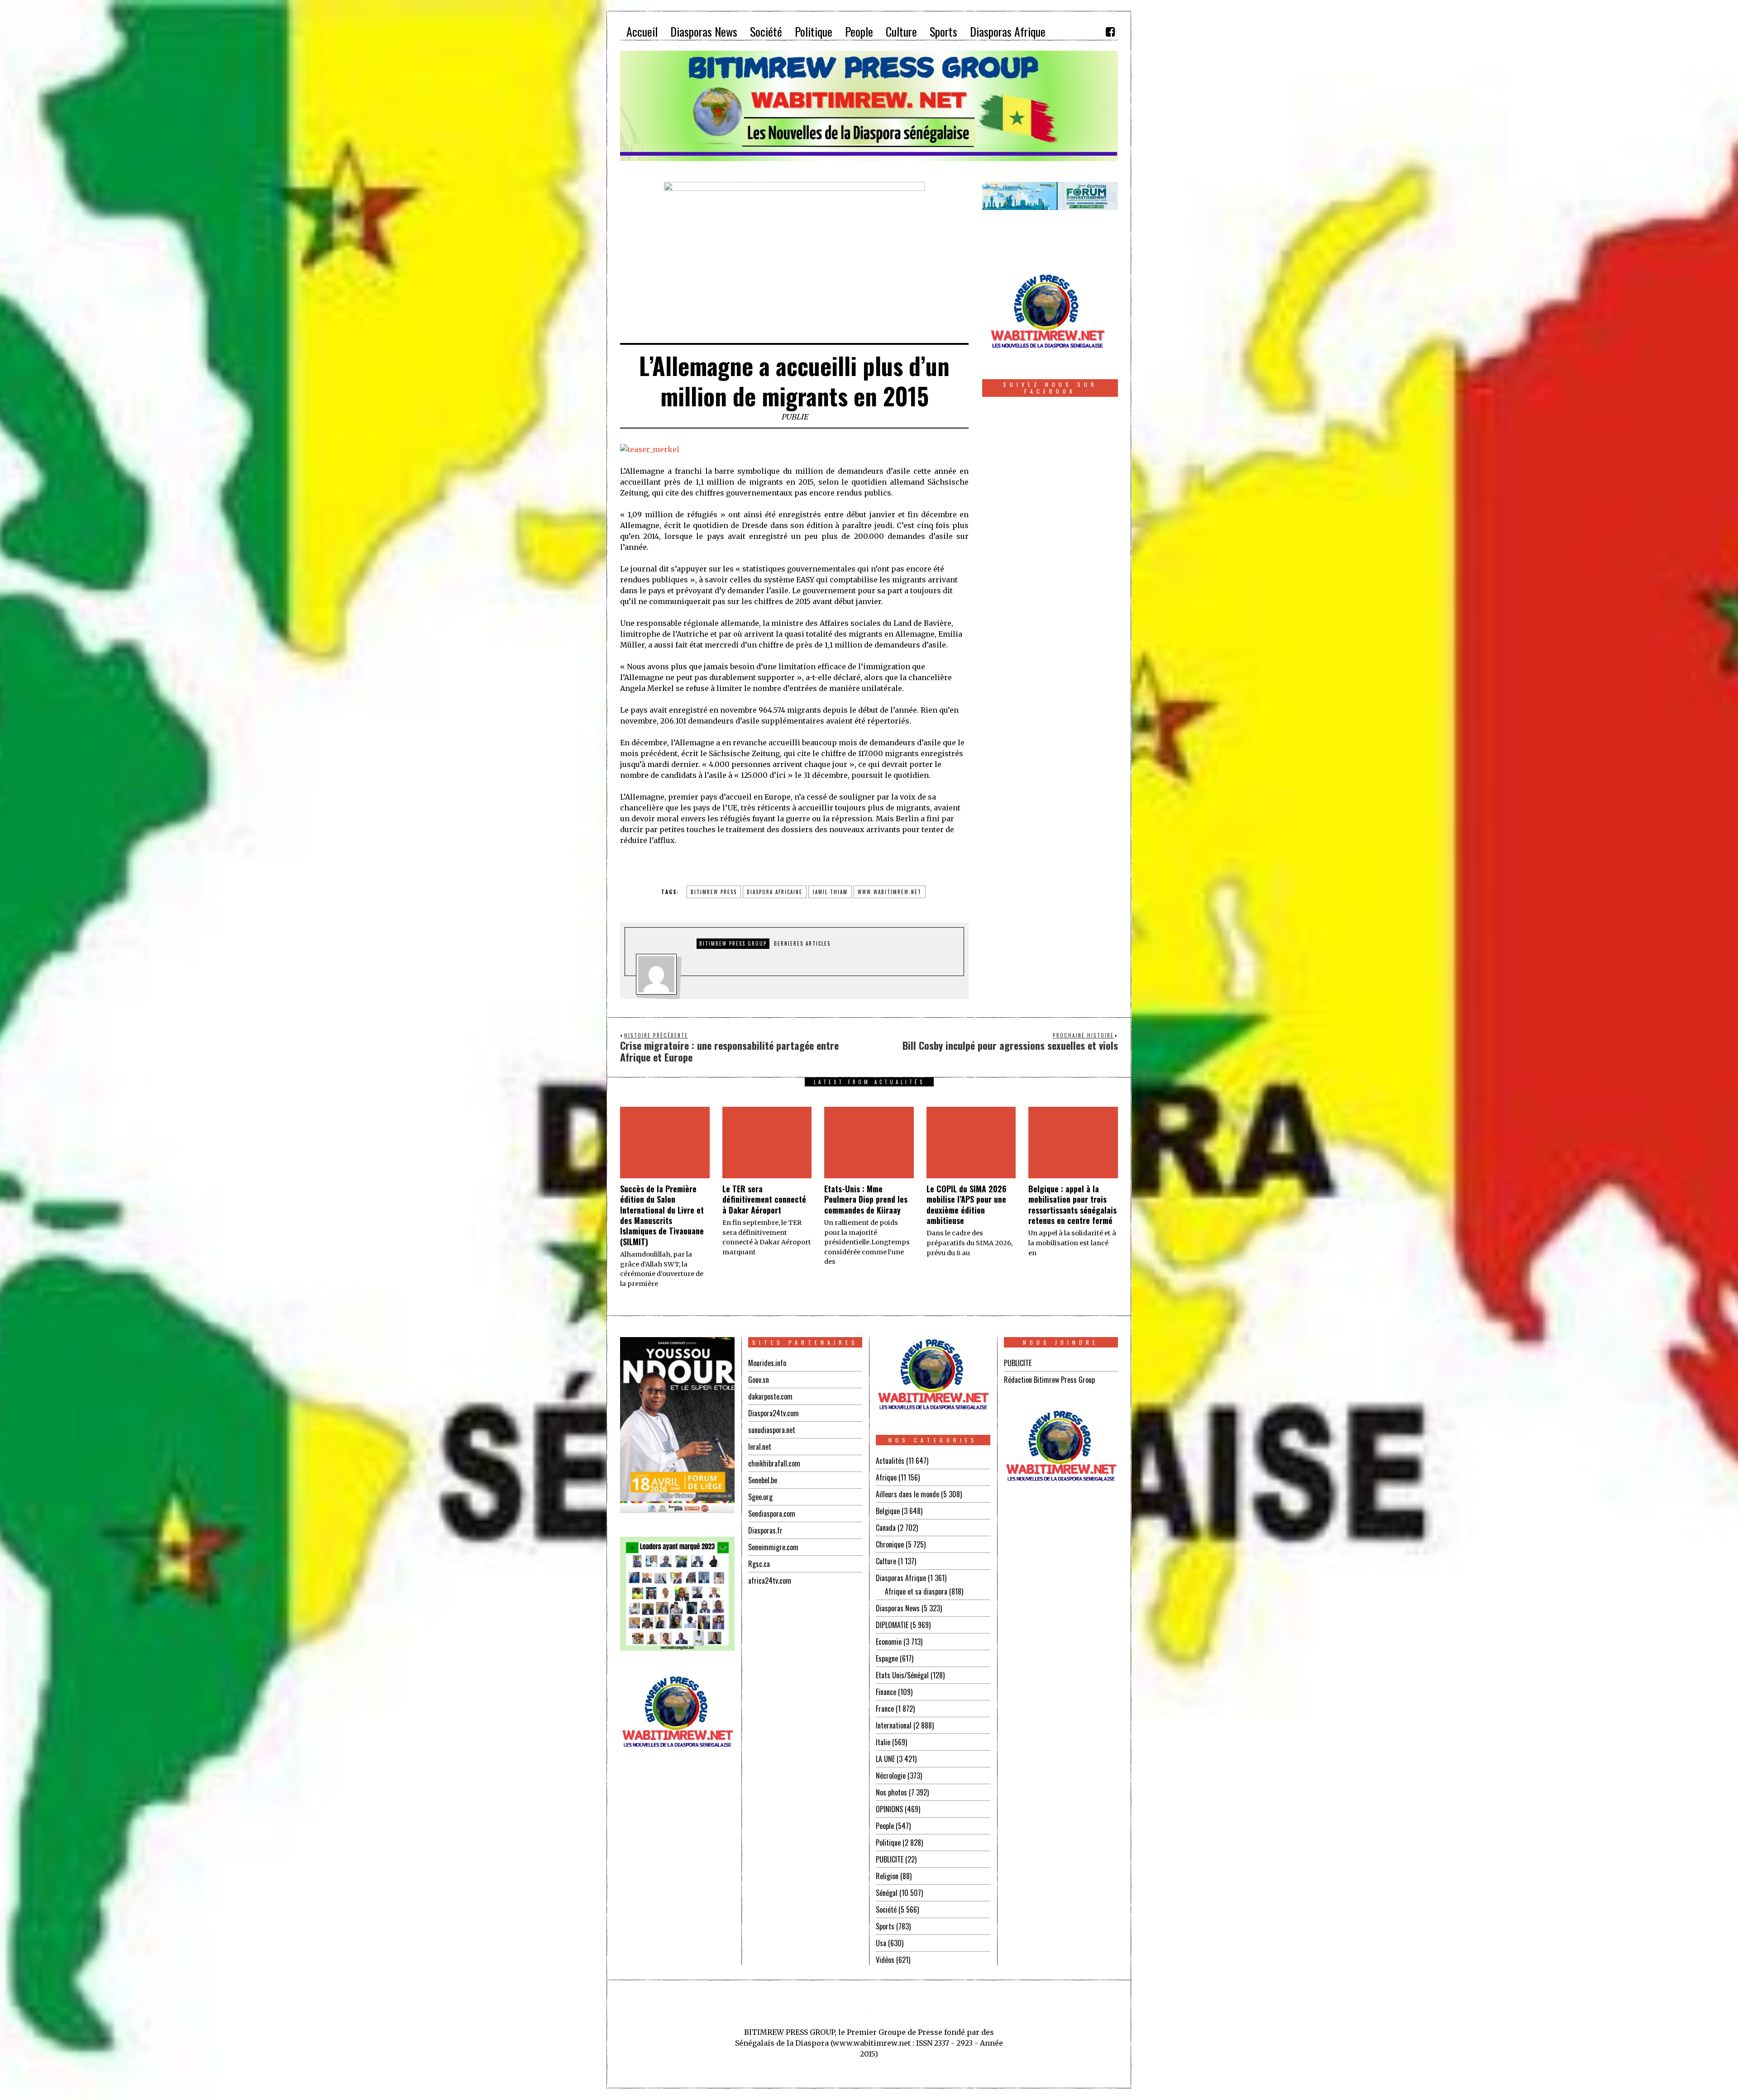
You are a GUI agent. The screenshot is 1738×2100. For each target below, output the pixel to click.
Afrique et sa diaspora (916, 1591)
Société (886, 1910)
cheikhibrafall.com (774, 1463)
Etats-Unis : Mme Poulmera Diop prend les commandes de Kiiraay (866, 1199)
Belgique (888, 1511)
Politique (888, 1843)
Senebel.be (763, 1480)
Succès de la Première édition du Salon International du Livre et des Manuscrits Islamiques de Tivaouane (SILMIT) (662, 1215)
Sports (885, 1926)
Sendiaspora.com (772, 1514)
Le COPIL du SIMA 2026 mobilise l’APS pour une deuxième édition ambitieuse (967, 1205)
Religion (887, 1876)
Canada (886, 1528)
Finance (886, 1692)
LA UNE (885, 1759)
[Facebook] (1110, 32)
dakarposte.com (770, 1396)
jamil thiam (830, 892)
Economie (889, 1642)
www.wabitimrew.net (890, 892)
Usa (881, 1943)
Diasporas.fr (765, 1530)
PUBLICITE (890, 1859)
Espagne (887, 1658)
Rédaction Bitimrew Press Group (1049, 1380)
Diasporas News (898, 1608)
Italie (883, 1742)
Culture (886, 1561)
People (885, 1826)
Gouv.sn (759, 1380)
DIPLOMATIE (892, 1625)
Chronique (890, 1544)
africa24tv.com (770, 1581)
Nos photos (891, 1792)
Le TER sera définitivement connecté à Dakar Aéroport (764, 1199)
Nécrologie (891, 1776)
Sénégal (887, 1893)
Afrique (886, 1477)
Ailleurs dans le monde (907, 1494)
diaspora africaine (775, 892)
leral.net (760, 1447)
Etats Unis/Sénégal (902, 1675)
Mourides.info (767, 1363)
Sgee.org (760, 1497)
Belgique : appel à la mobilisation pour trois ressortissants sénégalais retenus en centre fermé (1072, 1205)
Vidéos (885, 1960)
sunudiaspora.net (772, 1430)
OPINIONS (889, 1809)
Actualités (890, 1461)
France (885, 1709)
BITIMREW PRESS (714, 892)
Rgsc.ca (759, 1564)
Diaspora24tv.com (774, 1413)
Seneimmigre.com (773, 1547)
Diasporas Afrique (901, 1578)
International (894, 1725)
